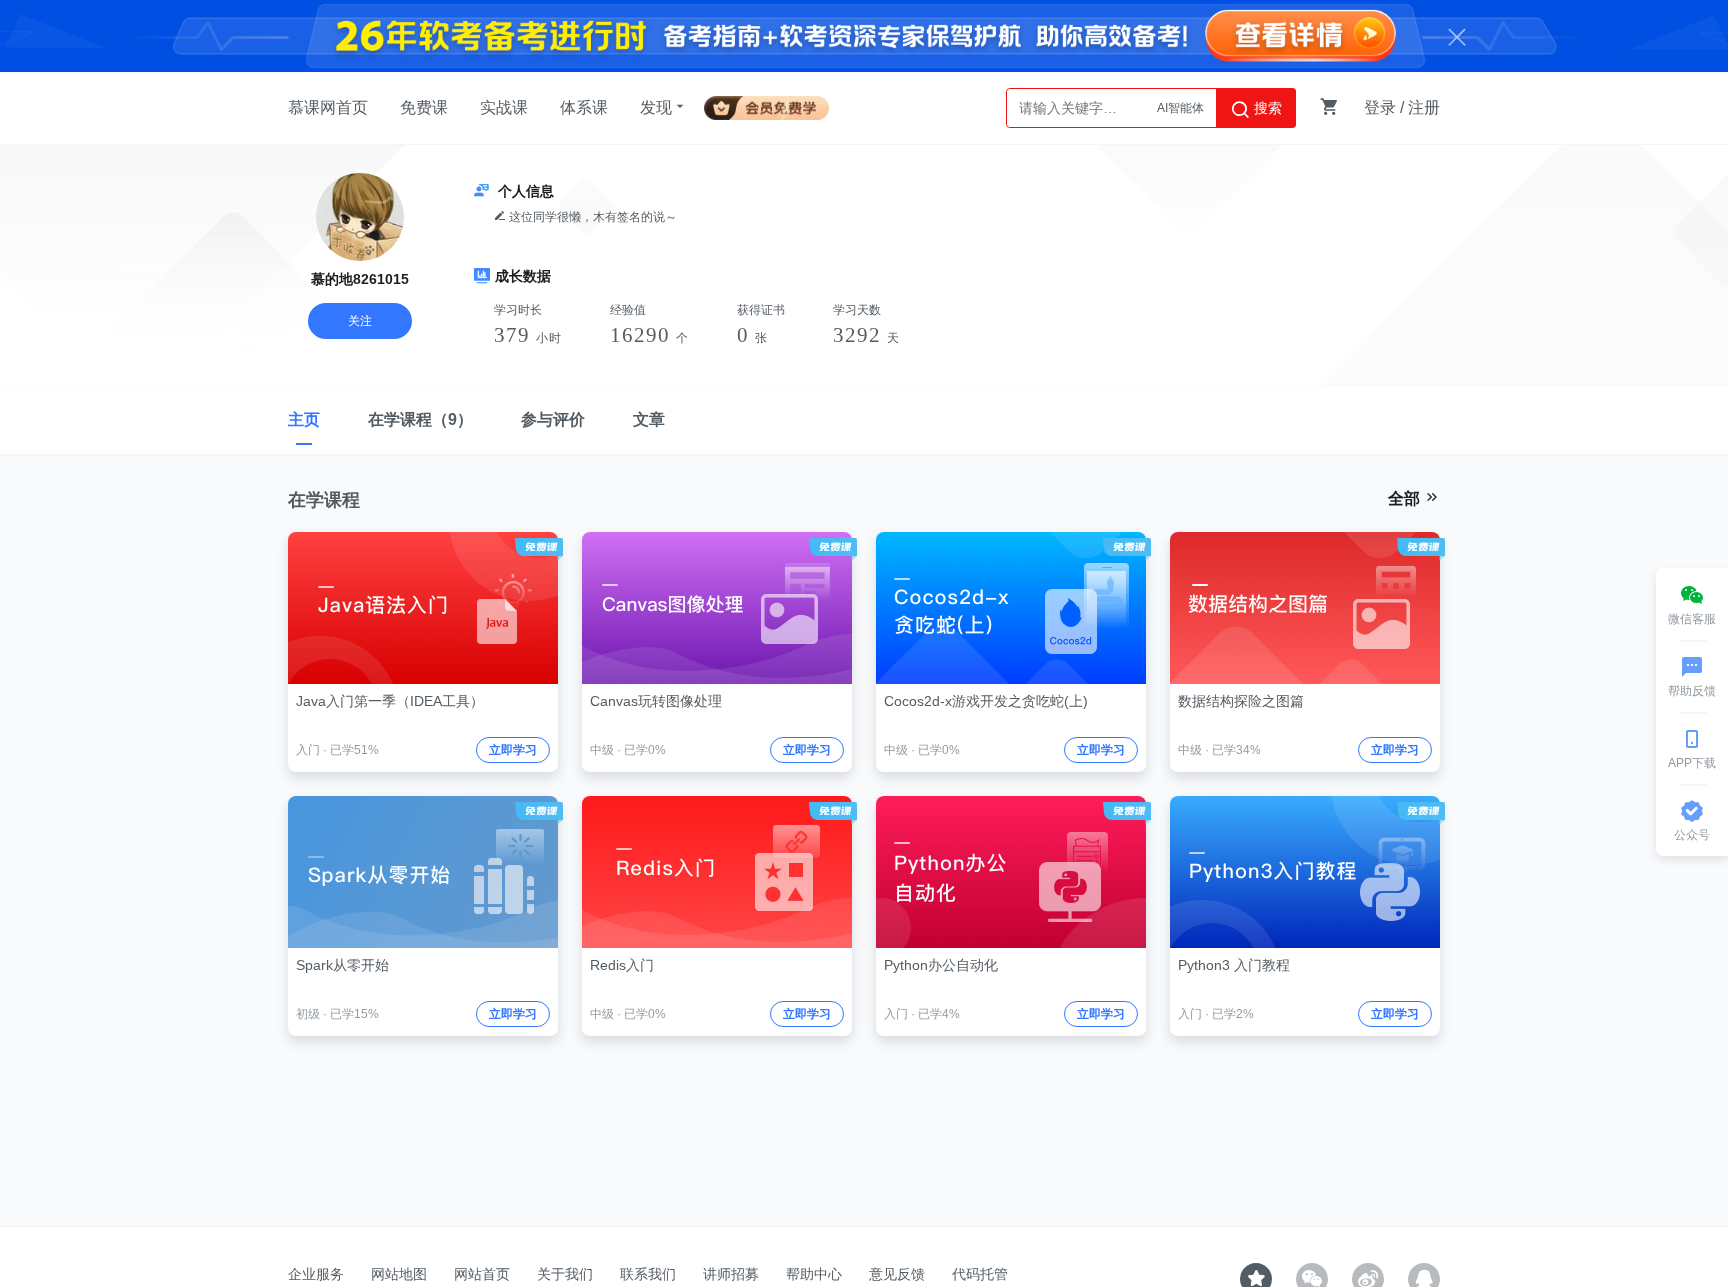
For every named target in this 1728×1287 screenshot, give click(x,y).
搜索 (1266, 108)
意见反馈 (897, 1274)
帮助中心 (814, 1274)
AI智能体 (1180, 108)
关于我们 (565, 1274)
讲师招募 (731, 1274)
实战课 (504, 107)
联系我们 (648, 1274)
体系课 (584, 107)
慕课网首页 (328, 107)
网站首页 (482, 1274)
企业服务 (316, 1274)
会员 (774, 104)
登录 (1380, 107)
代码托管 (980, 1274)
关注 (360, 321)
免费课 (424, 107)
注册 (1424, 107)
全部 (1406, 498)
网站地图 (399, 1274)
